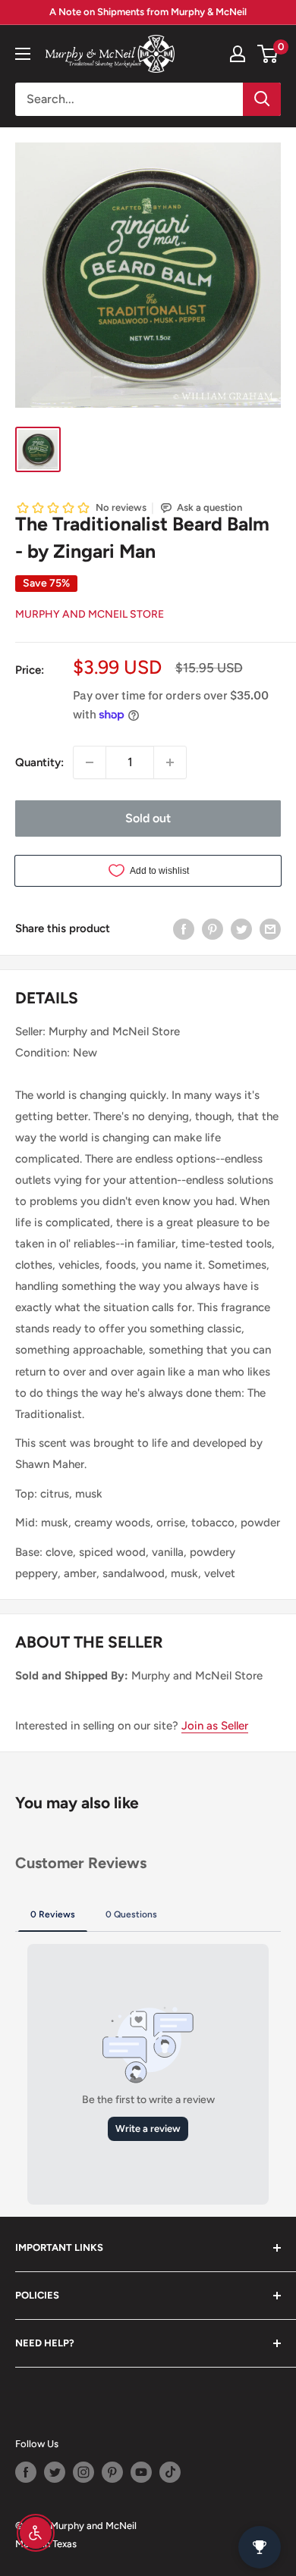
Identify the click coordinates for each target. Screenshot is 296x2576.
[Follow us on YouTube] (141, 2472)
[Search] (262, 99)
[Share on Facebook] (184, 928)
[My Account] (238, 54)
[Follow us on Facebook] (26, 2472)
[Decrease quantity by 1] (90, 762)
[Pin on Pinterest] (213, 928)
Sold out (148, 818)
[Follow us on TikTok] (170, 2472)
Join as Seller (215, 1726)
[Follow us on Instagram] (83, 2472)
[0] (268, 54)
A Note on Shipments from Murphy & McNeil (148, 12)
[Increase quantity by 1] (170, 762)
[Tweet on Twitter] (241, 928)
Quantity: (39, 762)
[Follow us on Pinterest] (112, 2472)
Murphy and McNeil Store (90, 614)
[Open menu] (23, 54)
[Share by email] (270, 928)
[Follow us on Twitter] (55, 2472)
